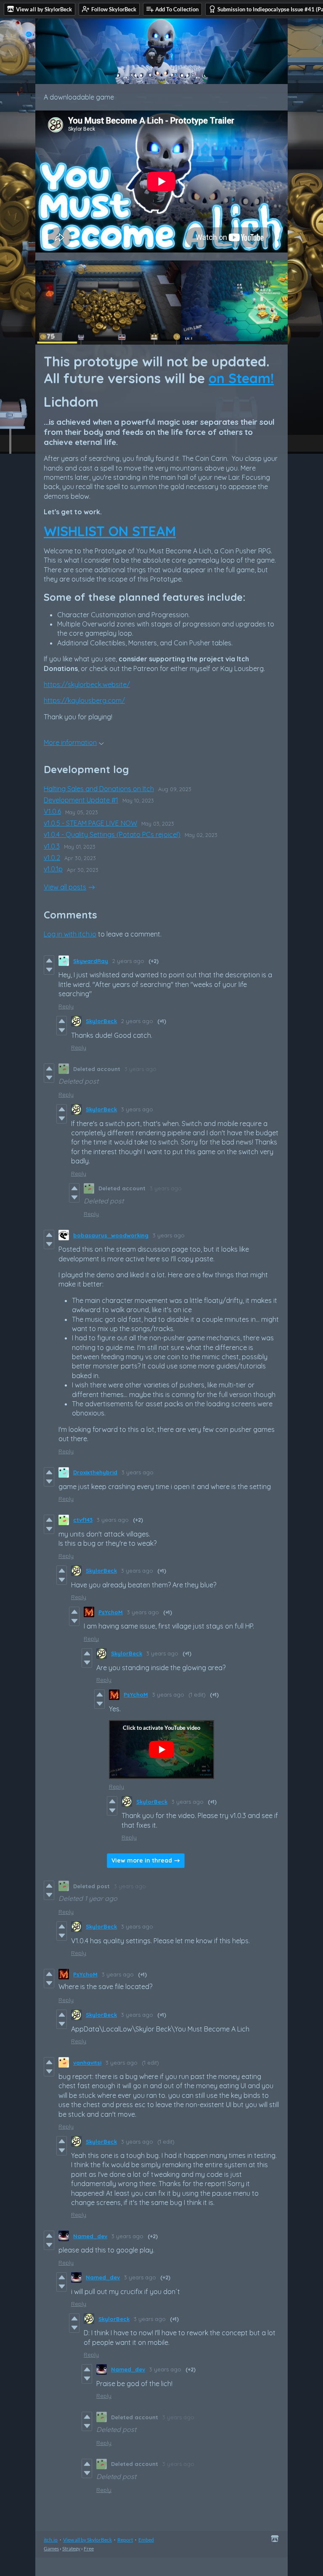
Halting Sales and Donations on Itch (99, 789)
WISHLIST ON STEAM (110, 531)
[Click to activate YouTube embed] (161, 1750)
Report (125, 2540)
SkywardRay (91, 961)
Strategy (71, 2548)
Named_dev (90, 2236)
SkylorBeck (101, 1021)
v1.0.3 (52, 846)
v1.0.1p (53, 869)
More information (70, 742)
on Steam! (241, 378)
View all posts (65, 887)
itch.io (51, 2540)
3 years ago (140, 1069)
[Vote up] (49, 960)
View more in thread (142, 1860)
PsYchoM (111, 1612)
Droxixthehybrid (95, 1472)
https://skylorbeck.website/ (87, 684)
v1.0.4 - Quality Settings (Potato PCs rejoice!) (112, 834)
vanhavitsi (87, 2063)
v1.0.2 (52, 858)
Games (51, 2548)
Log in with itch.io (70, 934)
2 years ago (128, 961)
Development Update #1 (81, 800)
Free (89, 2548)
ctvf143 (83, 1520)
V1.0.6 (52, 811)
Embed (146, 2540)
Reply (66, 1006)
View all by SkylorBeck (87, 2540)
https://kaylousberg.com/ (84, 700)
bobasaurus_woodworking (111, 1235)
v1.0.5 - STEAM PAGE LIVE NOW (90, 823)
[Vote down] (49, 970)
